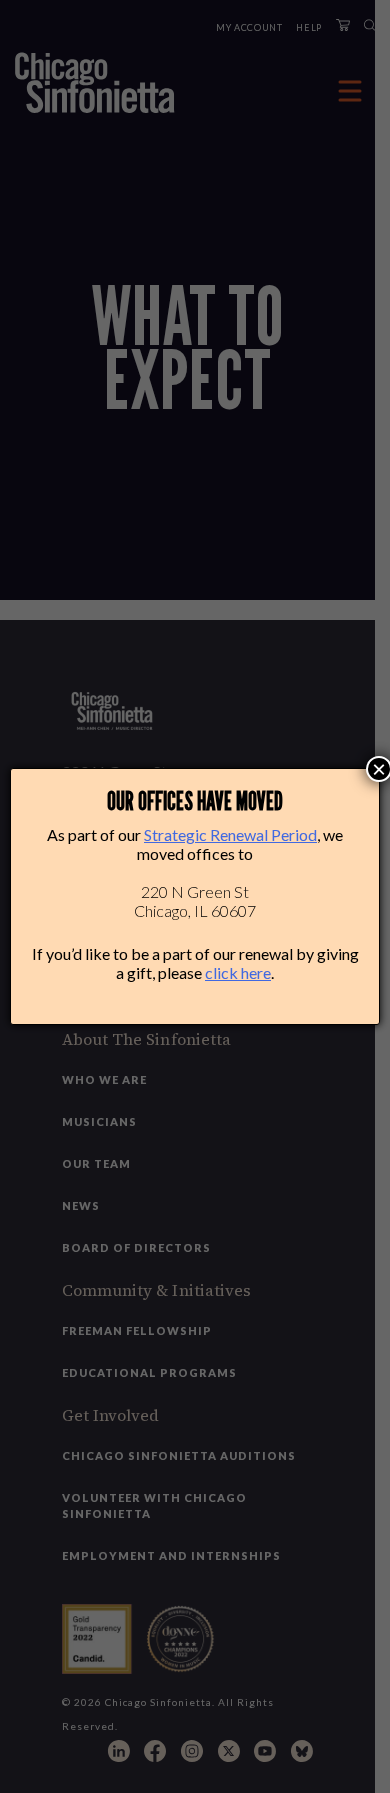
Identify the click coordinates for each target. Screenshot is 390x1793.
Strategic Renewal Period (230, 834)
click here (238, 972)
